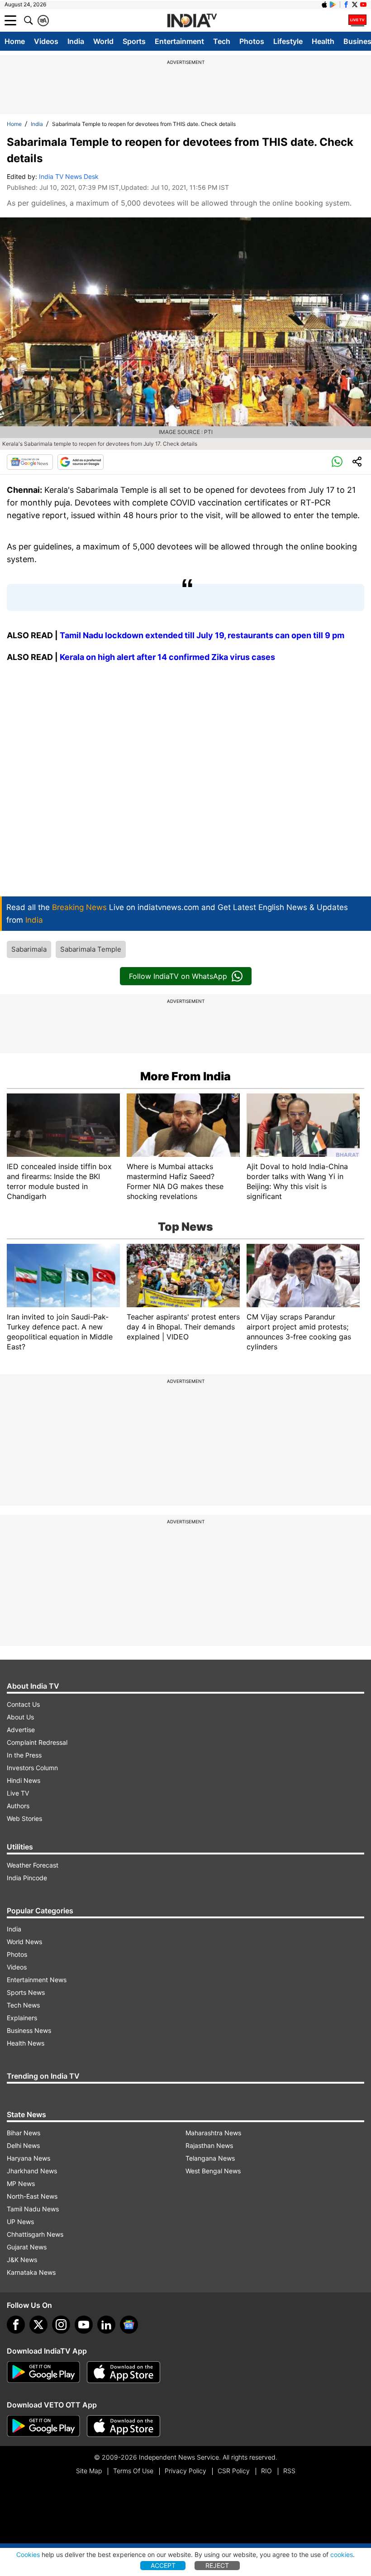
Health (323, 41)
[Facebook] (16, 2325)
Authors (18, 1806)
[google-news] (129, 2325)
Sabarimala (29, 949)
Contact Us (23, 1704)
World (103, 41)
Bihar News (24, 2133)
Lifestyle (288, 41)
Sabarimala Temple (91, 949)
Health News (26, 2043)
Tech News (23, 2005)
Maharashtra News (213, 2133)
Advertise (21, 1730)
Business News (29, 2030)
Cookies (28, 2554)
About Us (20, 1717)
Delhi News (23, 2145)
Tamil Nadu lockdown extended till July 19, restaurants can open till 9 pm (202, 635)
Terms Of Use (133, 2471)
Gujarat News (27, 2247)
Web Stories (24, 1818)
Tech (222, 41)
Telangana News (210, 2158)
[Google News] (30, 462)
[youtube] (84, 2325)
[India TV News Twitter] (355, 5)
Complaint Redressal (37, 1742)
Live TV (18, 1793)
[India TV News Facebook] (346, 5)
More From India (185, 1076)
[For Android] (43, 2426)
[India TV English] (192, 21)
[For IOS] (124, 2426)
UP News (20, 2222)
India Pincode (27, 1878)
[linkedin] (106, 2325)
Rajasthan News (209, 2145)
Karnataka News (31, 2272)
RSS (289, 2471)
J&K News (22, 2260)
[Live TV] (357, 20)
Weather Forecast (33, 1865)
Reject (217, 2565)
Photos (252, 41)
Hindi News (24, 1780)
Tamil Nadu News (33, 2209)
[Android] (333, 5)
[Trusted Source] (81, 462)
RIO (266, 2471)
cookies (342, 2554)
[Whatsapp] (337, 462)
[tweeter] (38, 2325)
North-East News (32, 2196)
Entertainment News (37, 1980)
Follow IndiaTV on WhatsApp (178, 976)
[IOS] (324, 5)
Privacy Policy (185, 2471)
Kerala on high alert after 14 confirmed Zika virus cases (167, 657)
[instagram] (61, 2325)
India (76, 41)
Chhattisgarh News (35, 2234)
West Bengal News (213, 2171)
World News (24, 1942)
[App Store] (124, 2372)
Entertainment (179, 41)
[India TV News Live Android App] (43, 2372)
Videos (46, 41)
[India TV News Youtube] (363, 5)
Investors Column (32, 1768)
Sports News (26, 1992)
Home (15, 41)
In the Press (24, 1755)
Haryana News (29, 2158)
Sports (134, 41)
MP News (21, 2184)
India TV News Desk (69, 176)
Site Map (89, 2471)
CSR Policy (234, 2471)
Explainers (22, 2018)
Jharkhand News (32, 2171)
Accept (163, 2565)
